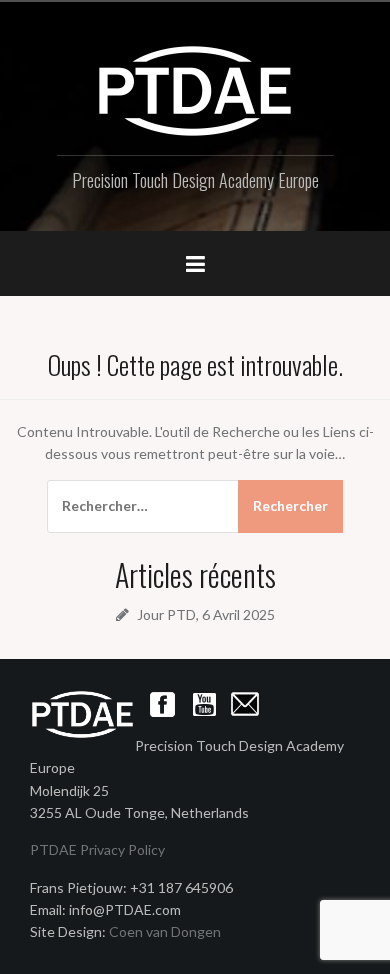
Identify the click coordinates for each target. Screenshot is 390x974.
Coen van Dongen (165, 931)
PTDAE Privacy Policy (97, 849)
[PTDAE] (195, 89)
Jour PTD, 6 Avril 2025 (206, 614)
